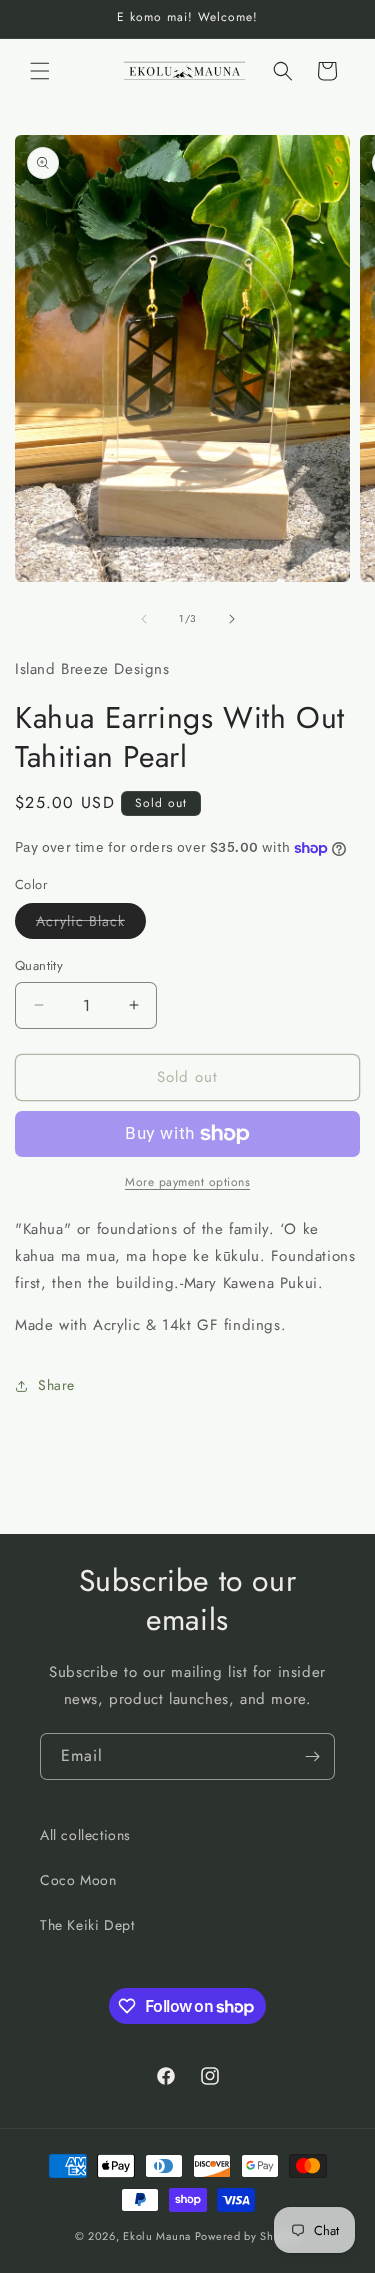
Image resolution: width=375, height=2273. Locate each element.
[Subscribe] (312, 1756)
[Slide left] (144, 619)
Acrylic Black (91, 924)
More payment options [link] (187, 1182)
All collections (85, 1835)
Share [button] (56, 1385)
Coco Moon (78, 1880)
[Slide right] (232, 619)
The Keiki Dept (87, 1925)
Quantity (39, 965)
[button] (40, 71)
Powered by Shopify (248, 2236)
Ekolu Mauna (157, 2236)
